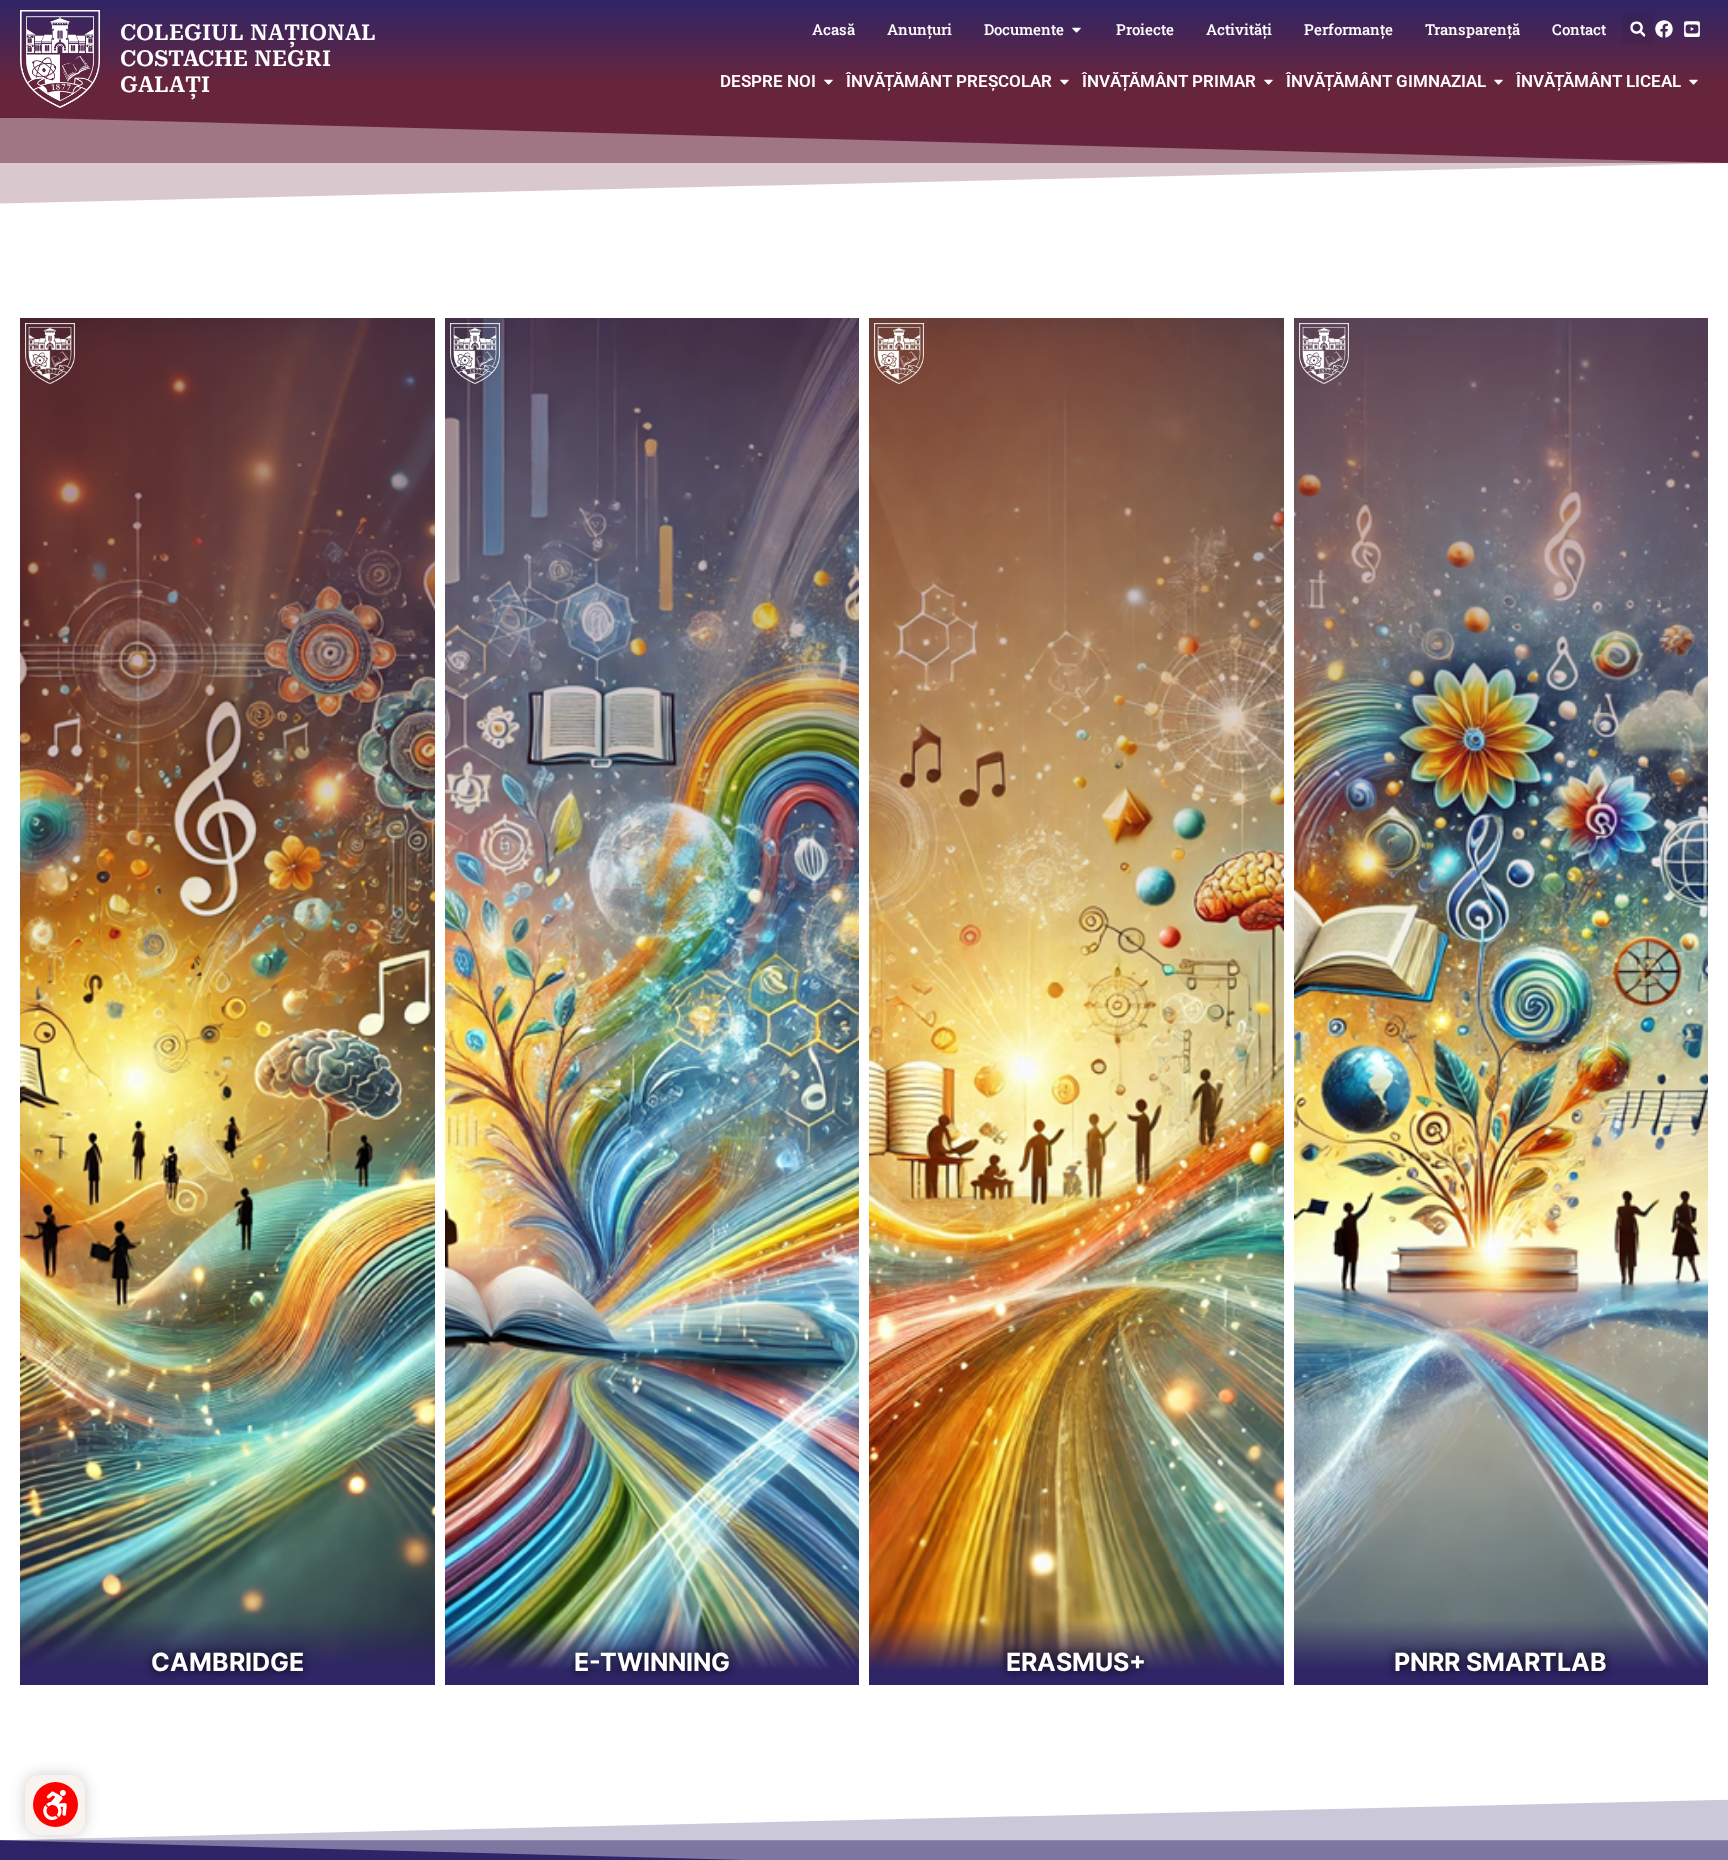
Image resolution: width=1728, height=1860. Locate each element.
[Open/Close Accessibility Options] (55, 1804)
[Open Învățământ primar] (1268, 82)
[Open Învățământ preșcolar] (1064, 82)
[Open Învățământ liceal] (1693, 82)
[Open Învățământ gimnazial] (1498, 82)
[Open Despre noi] (828, 82)
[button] (1637, 29)
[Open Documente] (1076, 29)
